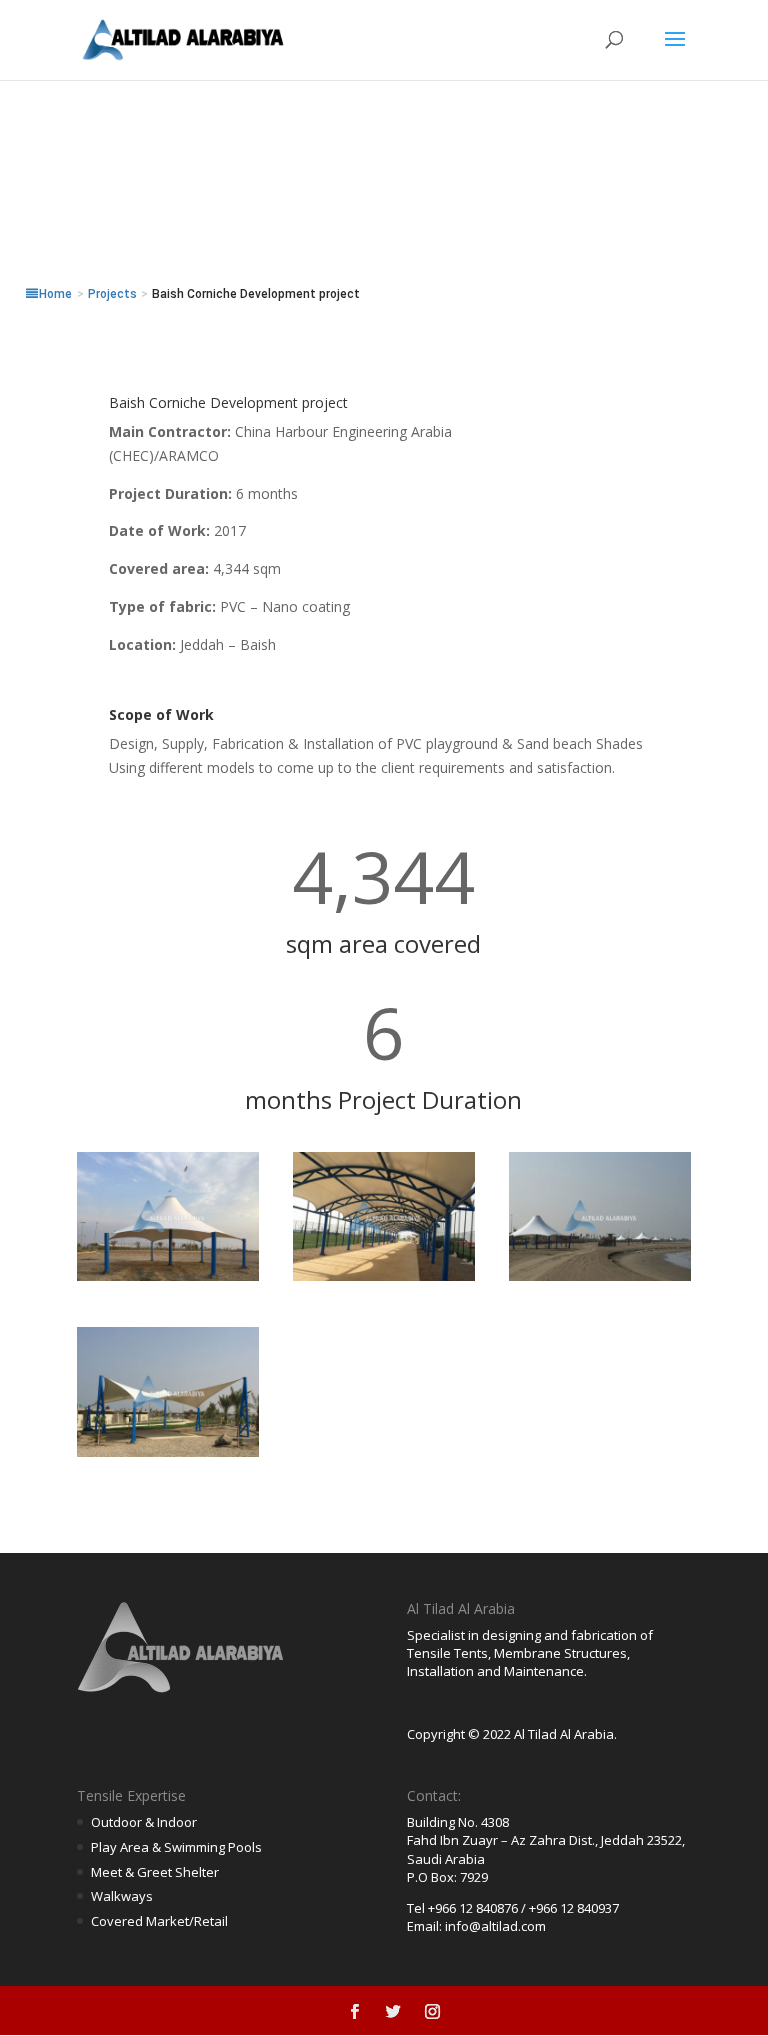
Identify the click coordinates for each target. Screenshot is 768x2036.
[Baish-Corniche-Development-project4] (168, 1456)
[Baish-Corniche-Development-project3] (600, 1280)
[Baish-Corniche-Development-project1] (168, 1280)
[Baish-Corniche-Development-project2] (384, 1280)
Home (55, 294)
